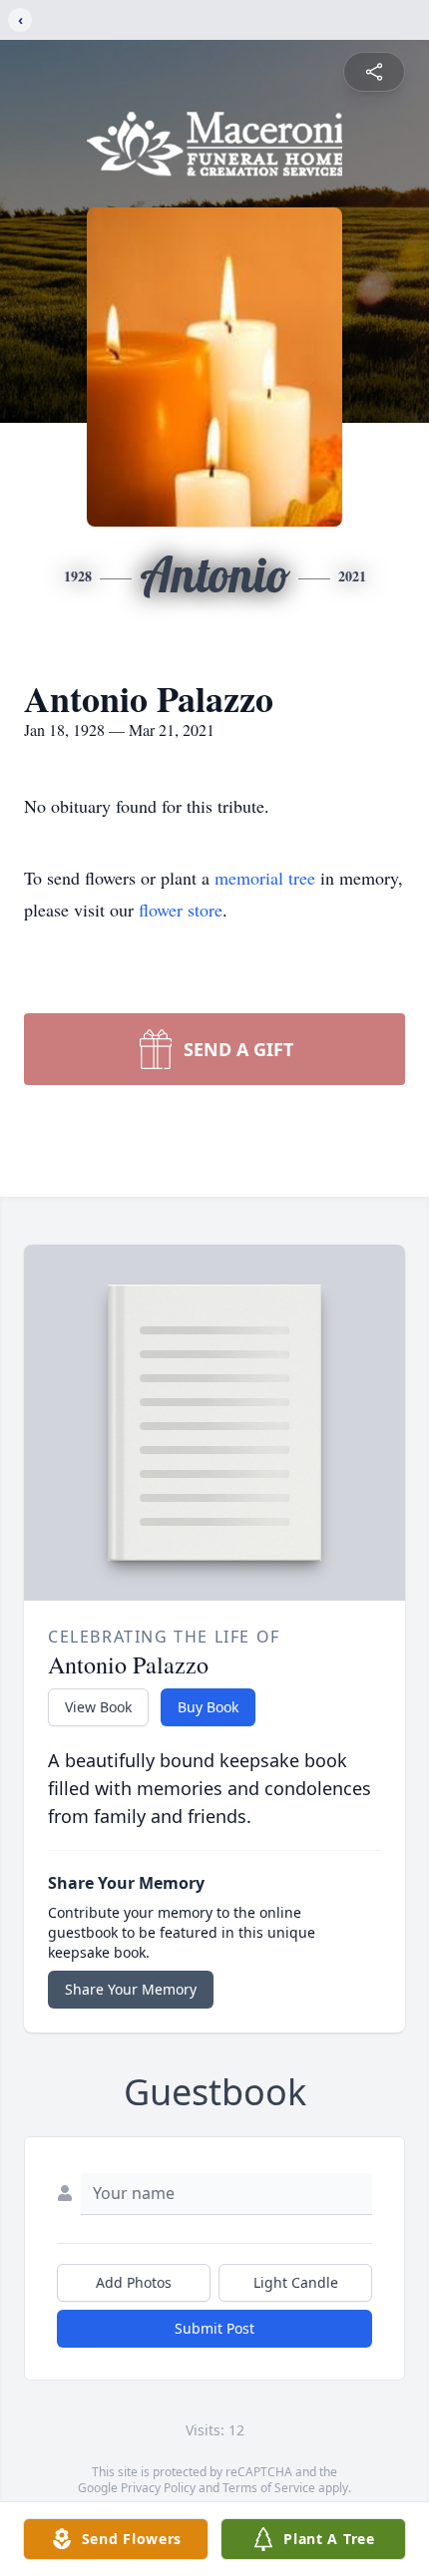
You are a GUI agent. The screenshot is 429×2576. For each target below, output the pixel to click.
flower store (181, 910)
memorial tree (265, 878)
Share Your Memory (131, 1989)
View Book (98, 1707)
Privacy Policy (158, 2488)
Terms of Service (269, 2488)
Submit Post (214, 2328)
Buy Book (208, 1707)
